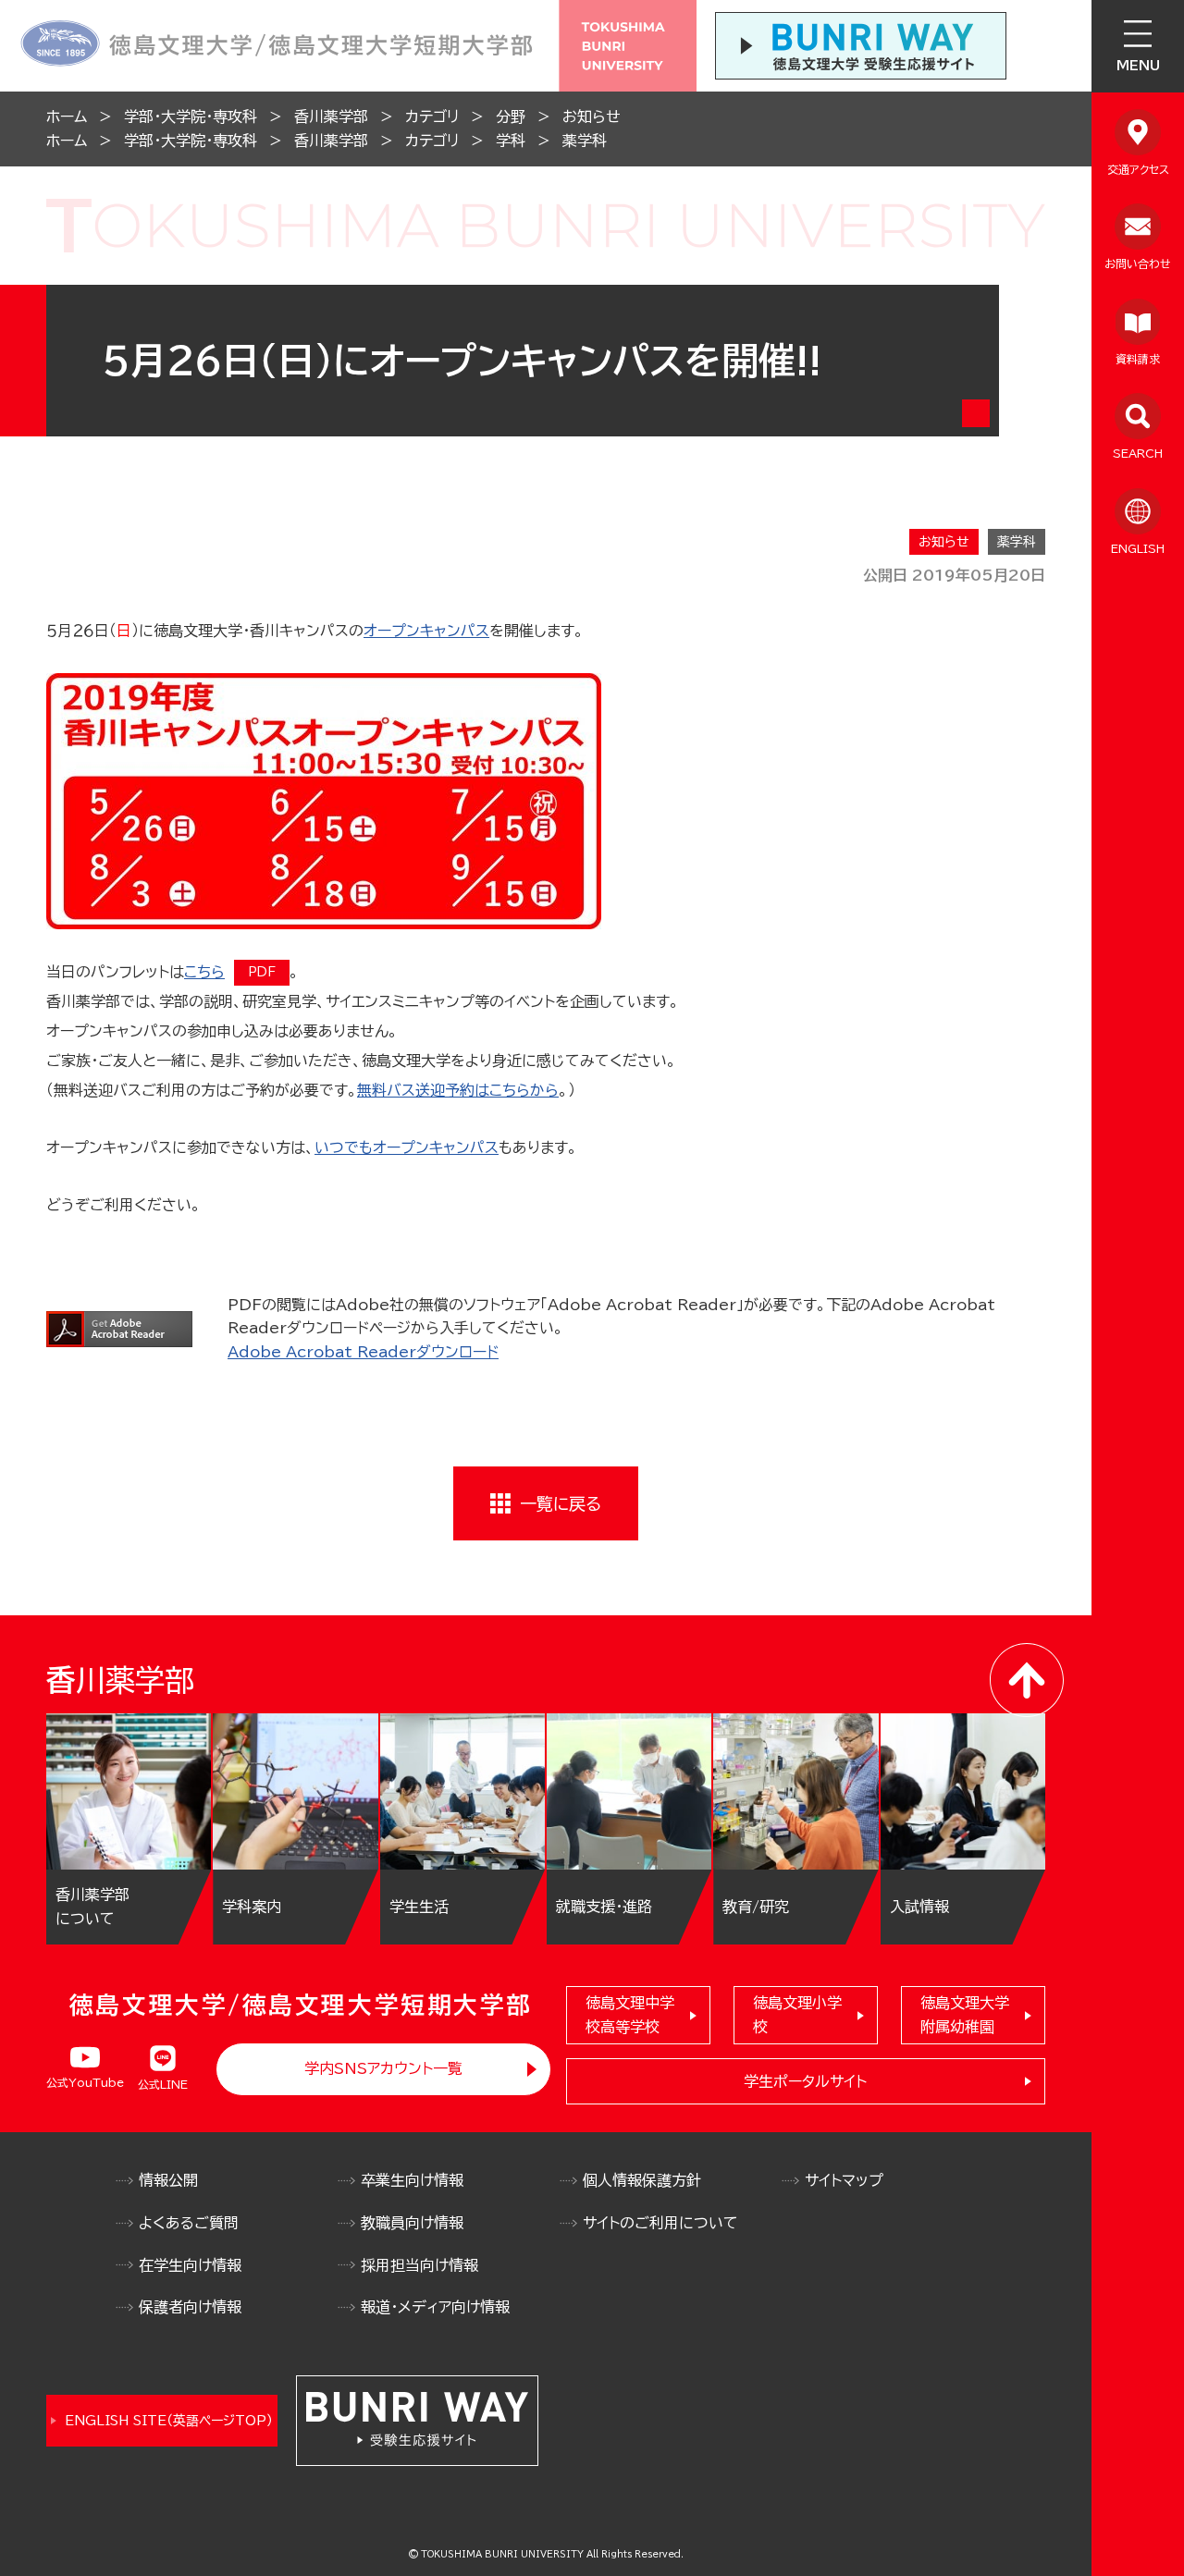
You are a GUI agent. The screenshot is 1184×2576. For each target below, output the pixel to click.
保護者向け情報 (190, 2307)
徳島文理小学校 (797, 2015)
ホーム (67, 117)
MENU (1138, 66)
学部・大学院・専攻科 (191, 117)
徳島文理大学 (965, 2015)
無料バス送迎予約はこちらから (458, 1090)
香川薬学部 (331, 117)
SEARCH (1138, 453)
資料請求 (1138, 359)
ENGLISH (1138, 548)
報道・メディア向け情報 (435, 2307)
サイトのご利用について (660, 2223)
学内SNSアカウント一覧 (383, 2068)
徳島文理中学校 (630, 2015)
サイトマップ (844, 2180)
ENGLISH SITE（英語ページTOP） (169, 2421)
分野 (511, 117)
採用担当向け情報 (419, 2265)
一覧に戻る (561, 1503)
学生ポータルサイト (805, 2081)
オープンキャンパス (426, 631)
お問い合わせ (1138, 264)
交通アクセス (1138, 169)
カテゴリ (432, 117)
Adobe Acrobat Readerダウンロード (363, 1352)
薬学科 (585, 141)
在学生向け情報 (190, 2265)
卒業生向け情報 (412, 2180)
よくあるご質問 (189, 2223)
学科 (511, 141)
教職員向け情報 (412, 2223)
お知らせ (592, 117)
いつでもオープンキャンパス (407, 1147)
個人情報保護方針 (642, 2180)
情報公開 (168, 2180)
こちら (204, 972)
